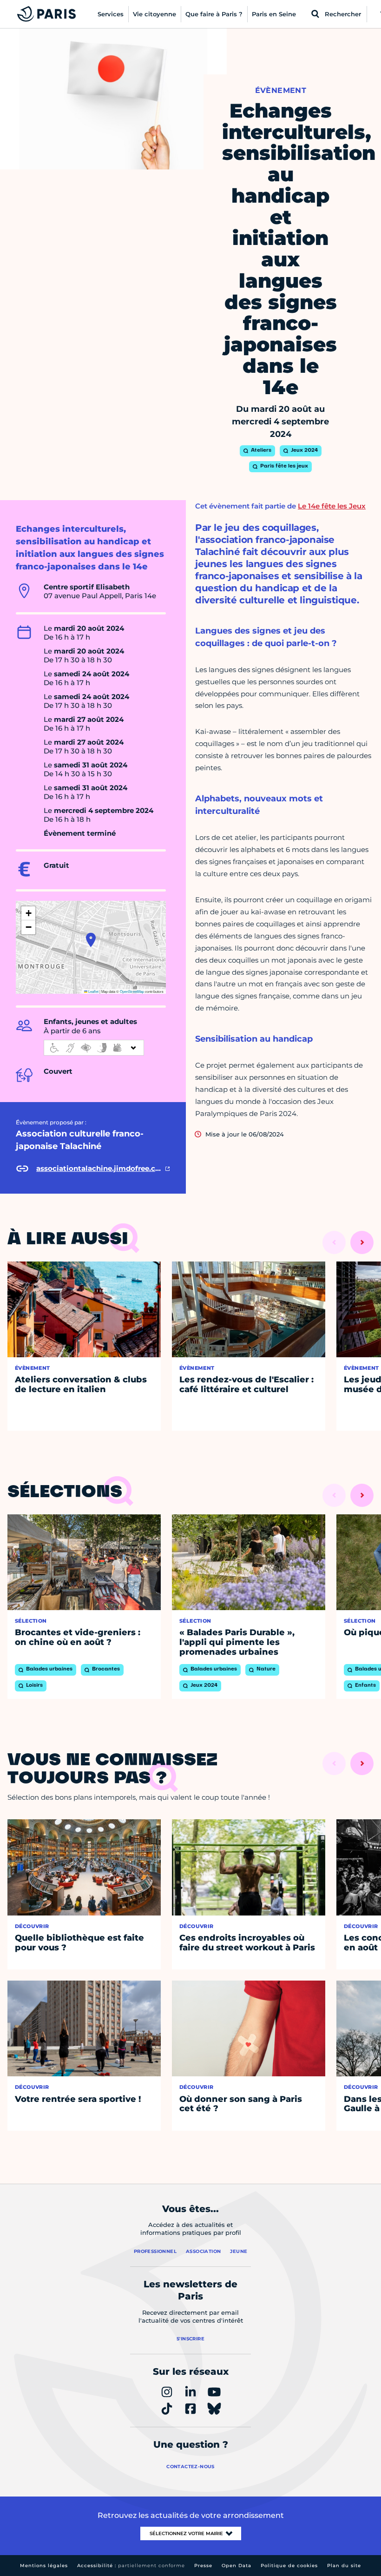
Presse (203, 2566)
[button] (91, 940)
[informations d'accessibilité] (94, 1048)
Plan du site (344, 2566)
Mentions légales (44, 2566)
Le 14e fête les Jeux (332, 506)
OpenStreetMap (132, 991)
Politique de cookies (289, 2566)
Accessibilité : (131, 2566)
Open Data (236, 2566)
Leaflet (93, 991)
